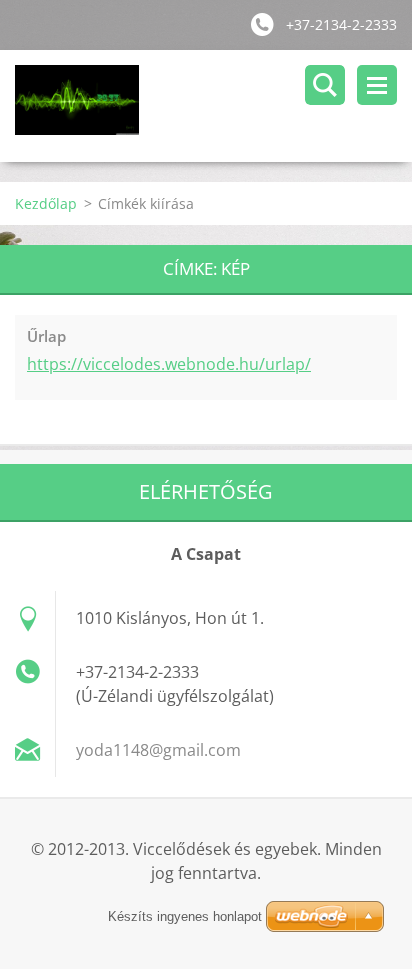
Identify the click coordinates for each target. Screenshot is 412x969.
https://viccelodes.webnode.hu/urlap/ (169, 364)
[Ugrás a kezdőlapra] (213, 106)
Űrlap (46, 336)
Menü (377, 85)
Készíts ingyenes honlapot (185, 916)
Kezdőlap (46, 203)
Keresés (325, 85)
